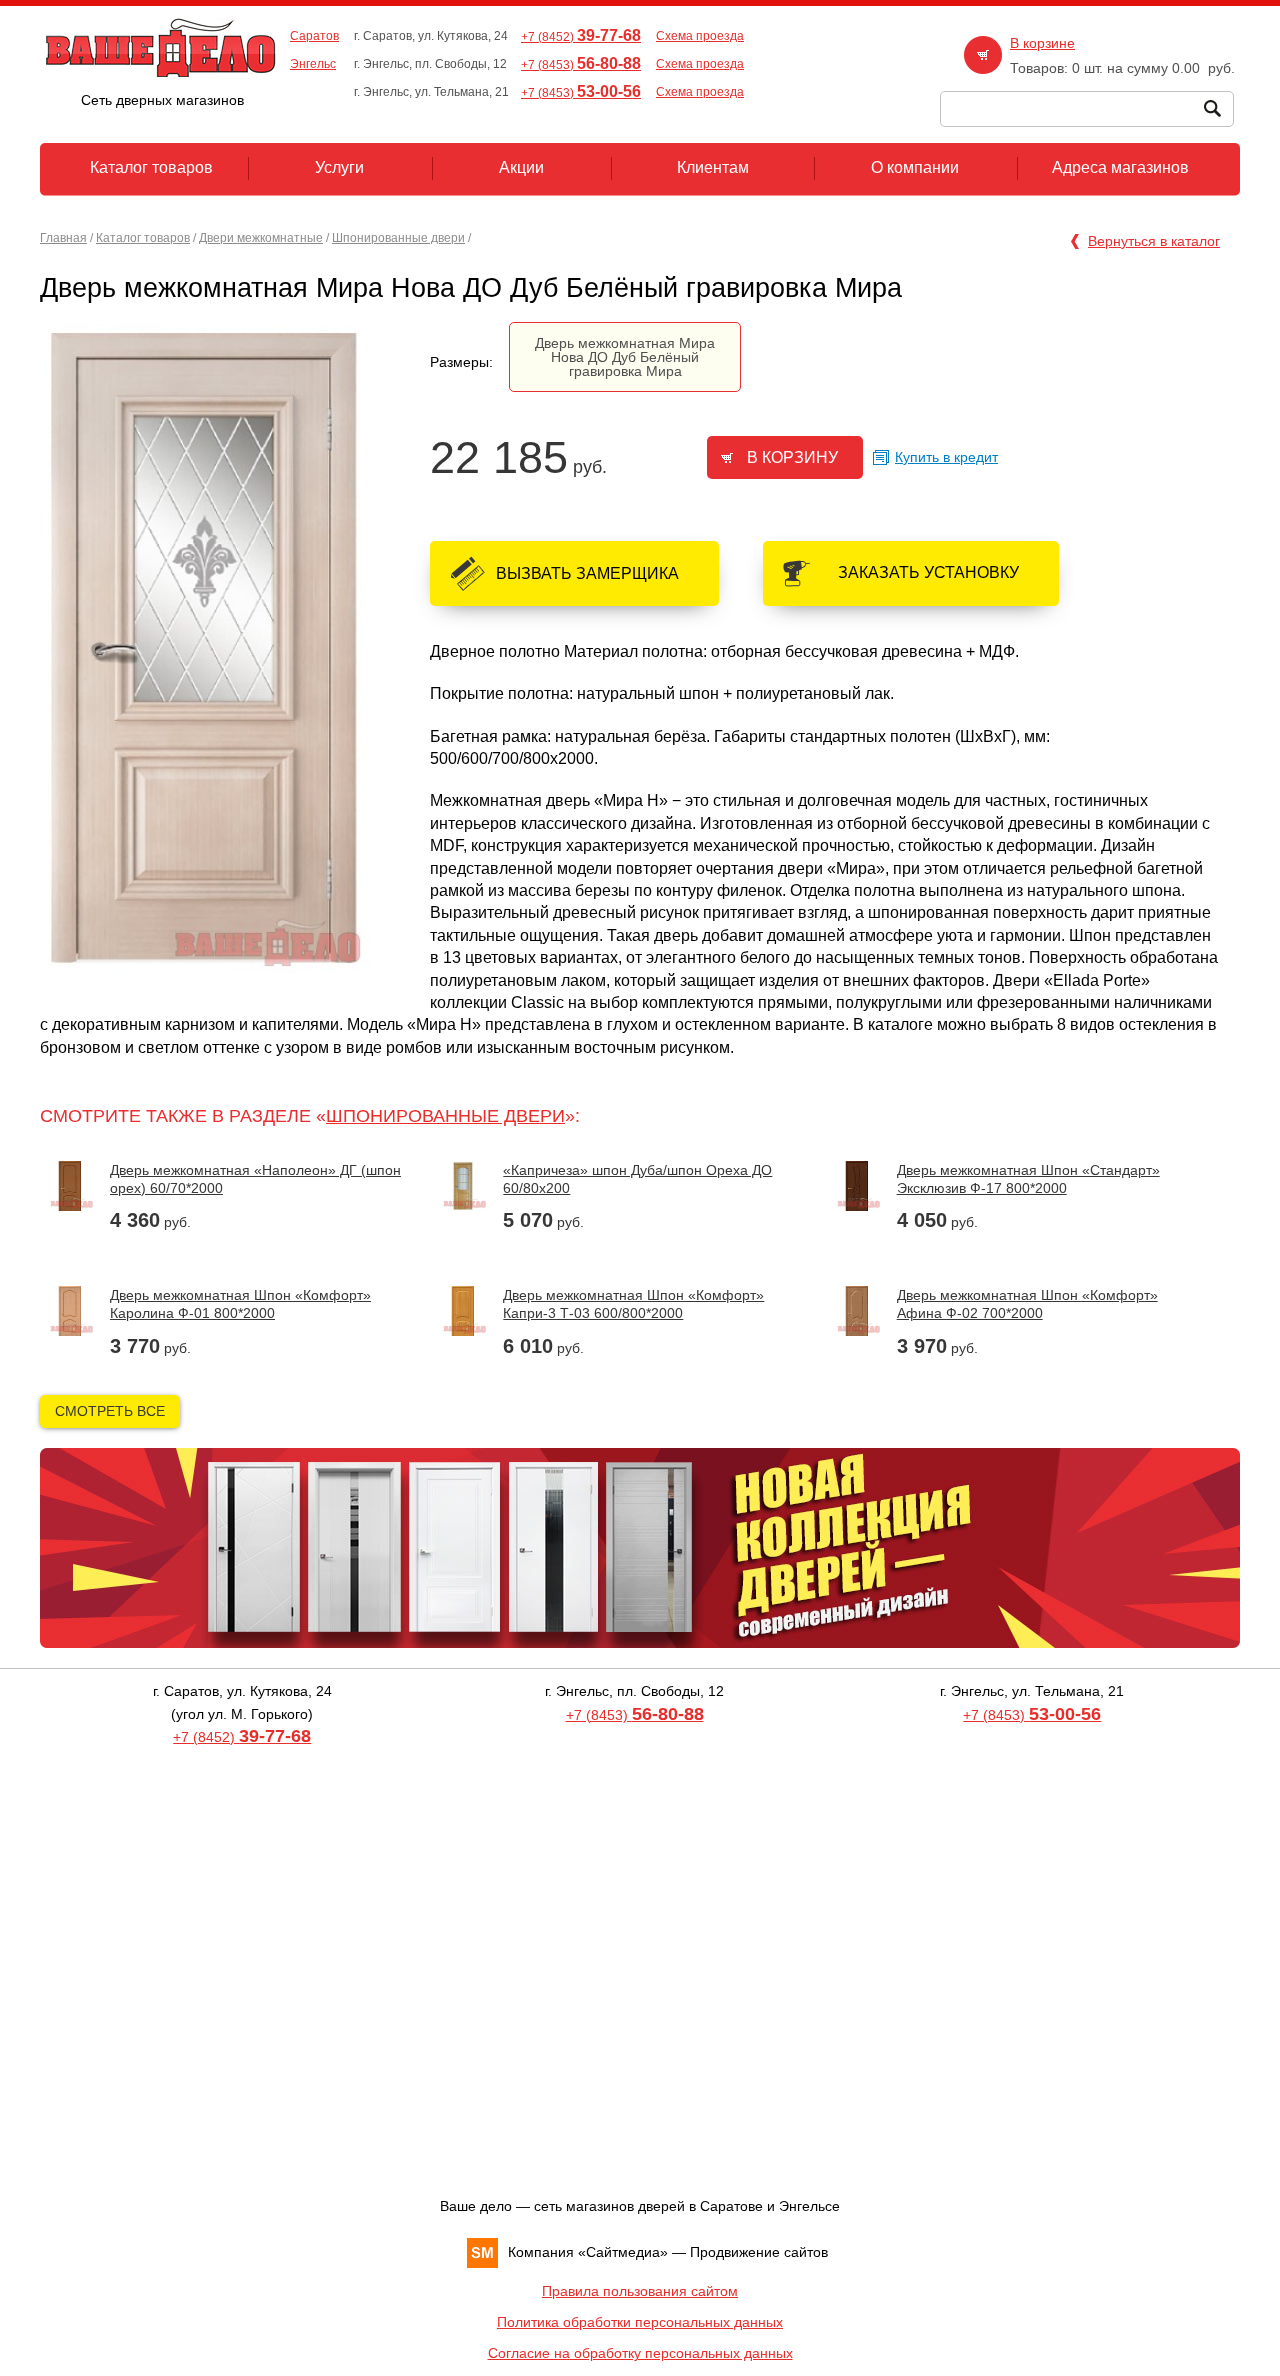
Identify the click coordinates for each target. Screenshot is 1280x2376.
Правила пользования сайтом (640, 2291)
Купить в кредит (946, 457)
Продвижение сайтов (759, 2252)
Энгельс (313, 64)
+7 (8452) (581, 37)
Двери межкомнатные (261, 238)
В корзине (1042, 43)
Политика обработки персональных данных (640, 2322)
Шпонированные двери (398, 238)
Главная (63, 238)
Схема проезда (700, 36)
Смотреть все (110, 1411)
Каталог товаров (143, 238)
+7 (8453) (581, 65)
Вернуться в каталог (1154, 241)
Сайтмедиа (623, 2252)
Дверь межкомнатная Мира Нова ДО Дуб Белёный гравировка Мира (625, 357)
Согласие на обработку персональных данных (640, 2353)
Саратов (314, 36)
